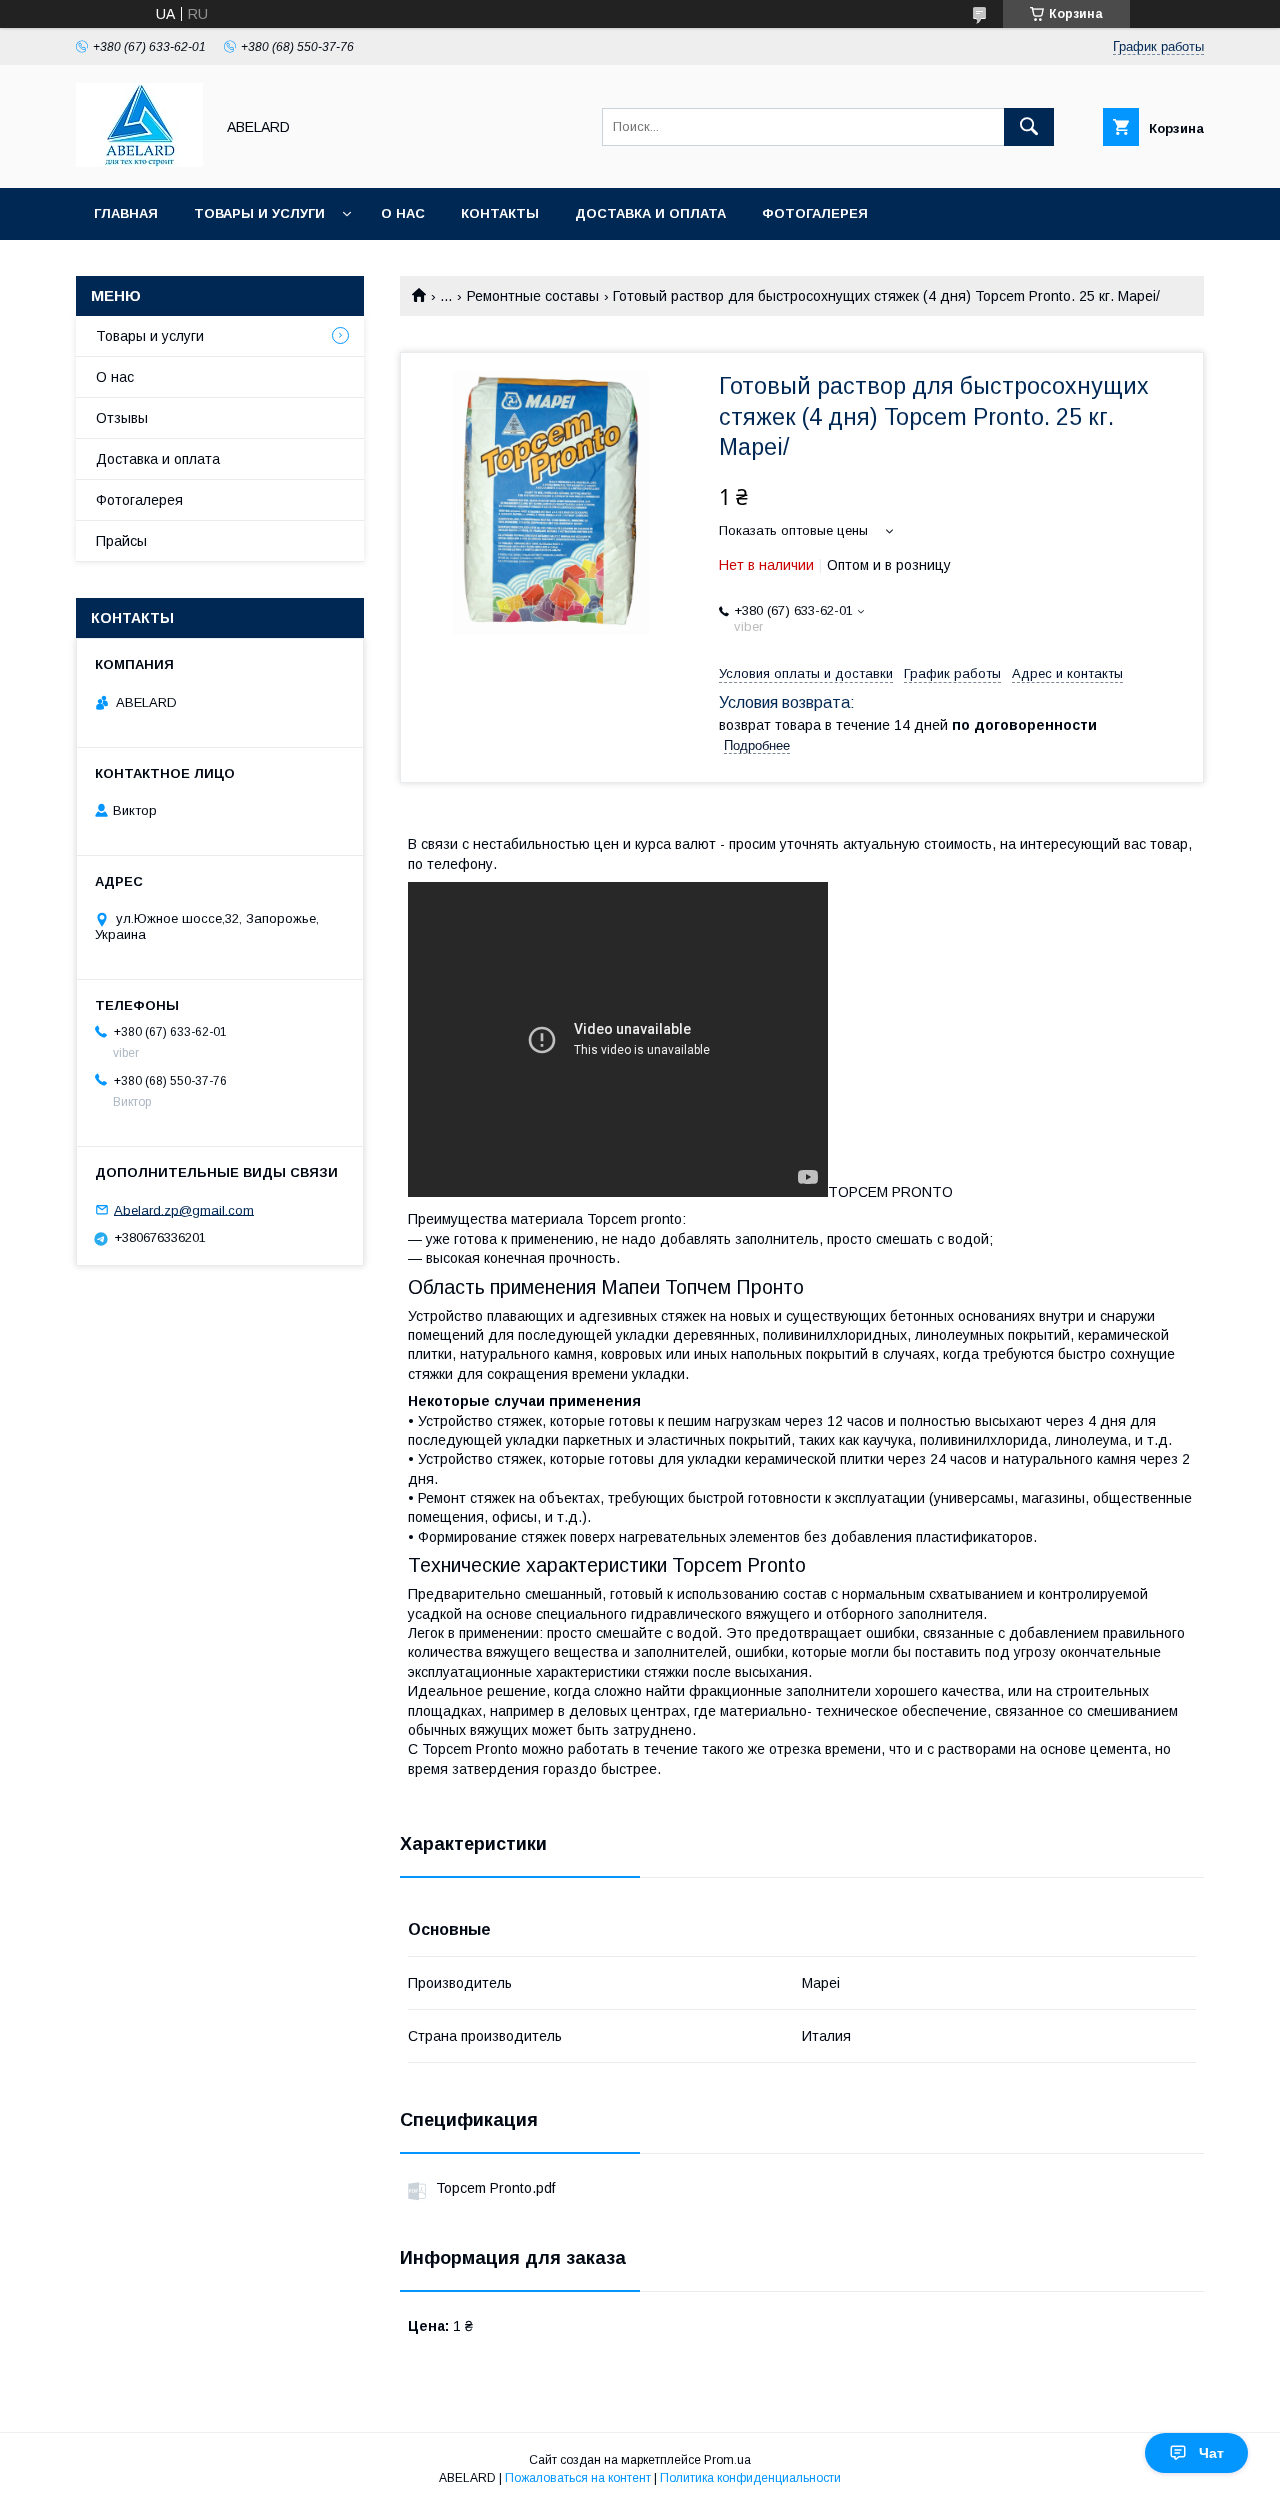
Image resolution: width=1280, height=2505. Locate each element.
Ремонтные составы (533, 296)
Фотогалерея (815, 213)
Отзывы (122, 418)
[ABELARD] (139, 162)
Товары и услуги (259, 213)
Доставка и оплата (650, 213)
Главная (126, 213)
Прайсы (121, 541)
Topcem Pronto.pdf (495, 2188)
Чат (1211, 2453)
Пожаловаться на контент (578, 2478)
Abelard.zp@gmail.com (184, 1209)
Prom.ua (727, 2460)
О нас (403, 213)
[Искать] (1029, 127)
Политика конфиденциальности (750, 2478)
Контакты (500, 213)
